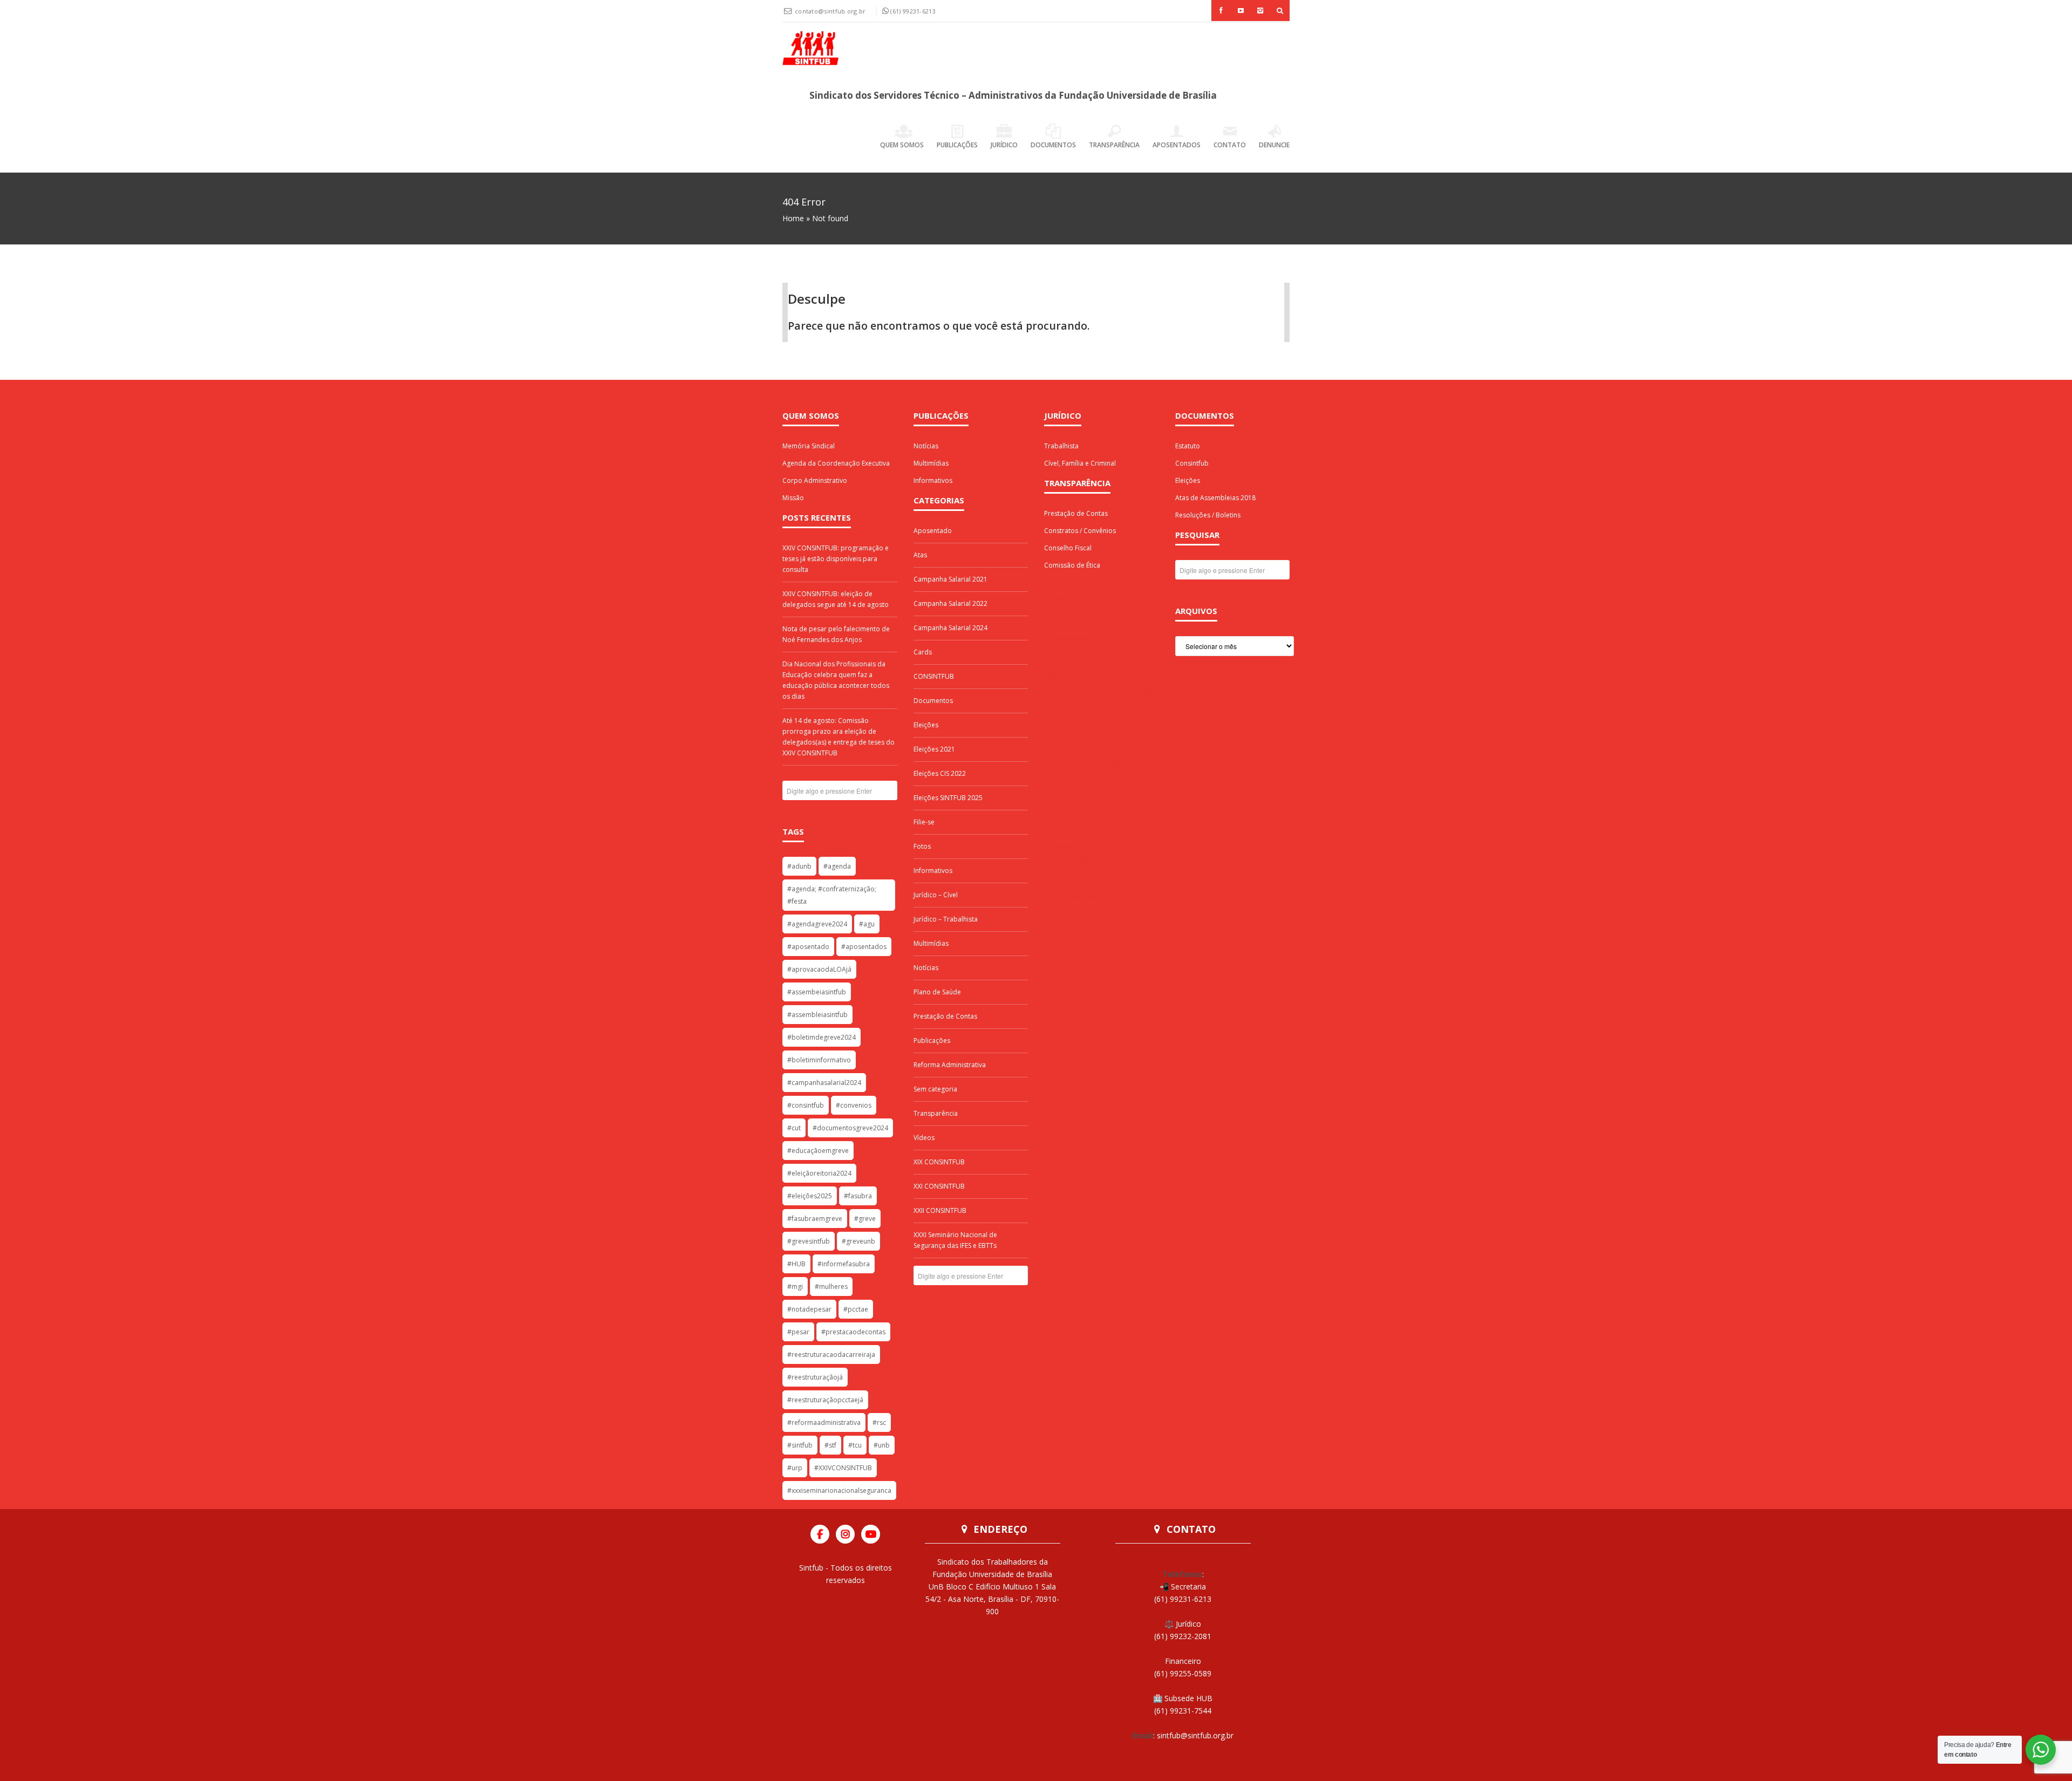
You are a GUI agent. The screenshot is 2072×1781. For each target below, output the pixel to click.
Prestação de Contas (945, 1016)
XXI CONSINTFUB (939, 1186)
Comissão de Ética (1072, 565)
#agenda (837, 866)
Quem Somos (902, 145)
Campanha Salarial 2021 (950, 579)
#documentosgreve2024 (850, 1128)
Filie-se (924, 822)
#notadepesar (809, 1309)
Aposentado (933, 531)
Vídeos (924, 1138)
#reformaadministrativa (824, 1422)
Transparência (1114, 145)
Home (793, 218)
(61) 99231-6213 (913, 11)
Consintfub (1192, 463)
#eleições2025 (810, 1196)
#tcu (855, 1445)
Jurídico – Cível (936, 895)
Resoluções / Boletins (1208, 515)
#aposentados (864, 947)
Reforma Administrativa (950, 1065)
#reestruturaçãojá (815, 1377)
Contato (1230, 145)
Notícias (926, 446)
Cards (923, 652)
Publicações (957, 145)
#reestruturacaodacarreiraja (831, 1354)
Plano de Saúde (937, 992)
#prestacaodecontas (853, 1332)
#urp (795, 1468)
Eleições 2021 (934, 749)
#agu (867, 924)
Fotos (922, 846)
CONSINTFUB (934, 676)
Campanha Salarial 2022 (950, 603)
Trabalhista (1061, 446)
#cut (794, 1128)
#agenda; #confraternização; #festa (832, 895)
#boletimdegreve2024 (822, 1037)
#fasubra (858, 1196)
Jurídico (1004, 145)
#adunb (799, 866)
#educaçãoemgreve (818, 1151)
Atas (920, 555)
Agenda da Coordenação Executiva (836, 463)
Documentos (1053, 145)
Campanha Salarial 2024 (950, 628)
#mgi (795, 1287)
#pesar (798, 1332)
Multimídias (931, 463)
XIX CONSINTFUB (939, 1162)
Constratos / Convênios (1080, 531)
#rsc (879, 1422)
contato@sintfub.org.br (831, 11)
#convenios (854, 1105)
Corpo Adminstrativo (815, 480)
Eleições (926, 725)
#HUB (796, 1264)
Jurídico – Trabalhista (946, 919)
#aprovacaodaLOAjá (819, 969)
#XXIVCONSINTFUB (843, 1468)
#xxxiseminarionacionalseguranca (839, 1490)
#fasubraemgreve (815, 1219)
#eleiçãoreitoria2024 (819, 1173)
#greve (865, 1219)
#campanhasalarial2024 (824, 1083)
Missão (793, 498)
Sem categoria (935, 1089)
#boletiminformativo (819, 1060)
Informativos (933, 480)
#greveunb (858, 1241)
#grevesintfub (809, 1241)
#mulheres (831, 1287)
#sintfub (800, 1445)
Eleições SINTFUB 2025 (948, 798)
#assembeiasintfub (817, 992)
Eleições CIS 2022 (940, 773)
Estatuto (1188, 446)
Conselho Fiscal (1068, 548)
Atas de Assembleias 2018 (1215, 498)
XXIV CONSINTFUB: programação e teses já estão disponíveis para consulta (836, 559)
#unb (882, 1445)
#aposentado (808, 947)
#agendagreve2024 (817, 924)
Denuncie (1274, 145)
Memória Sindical (809, 446)
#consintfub (806, 1105)
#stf (830, 1445)
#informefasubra (844, 1264)
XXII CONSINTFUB (940, 1210)
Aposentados (1177, 145)
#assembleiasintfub (817, 1015)
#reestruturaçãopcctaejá (825, 1400)
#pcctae (856, 1309)
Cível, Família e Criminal (1080, 463)
